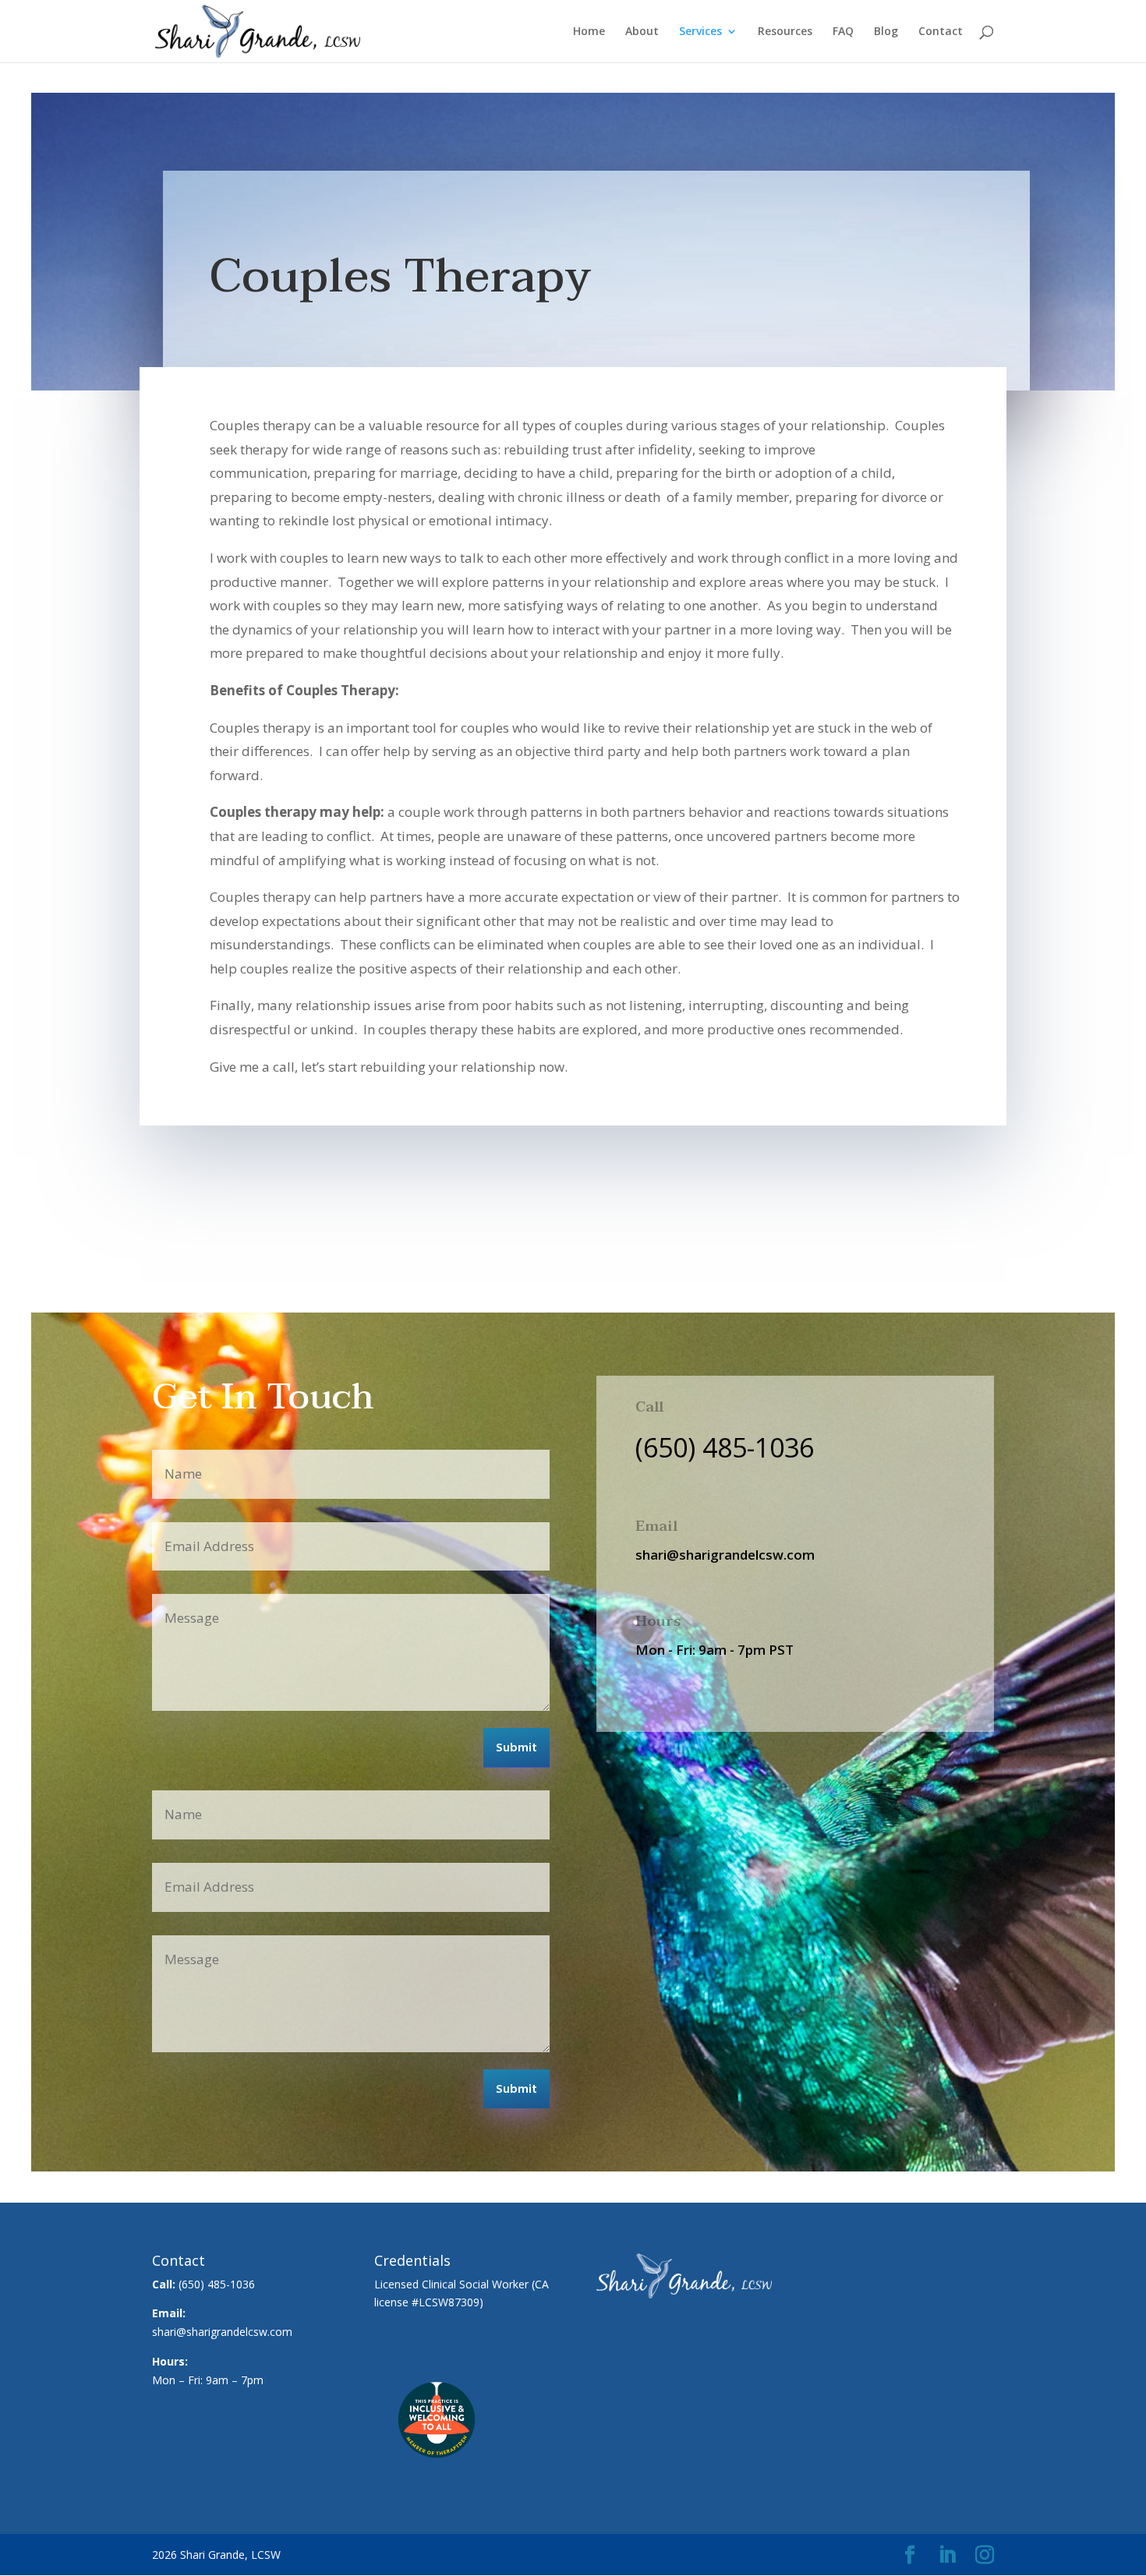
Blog (886, 32)
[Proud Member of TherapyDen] (437, 2477)
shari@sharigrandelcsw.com (222, 2332)
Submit (516, 1748)
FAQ (843, 32)
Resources (785, 32)
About (642, 32)
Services (700, 32)
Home (589, 32)
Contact (941, 32)
